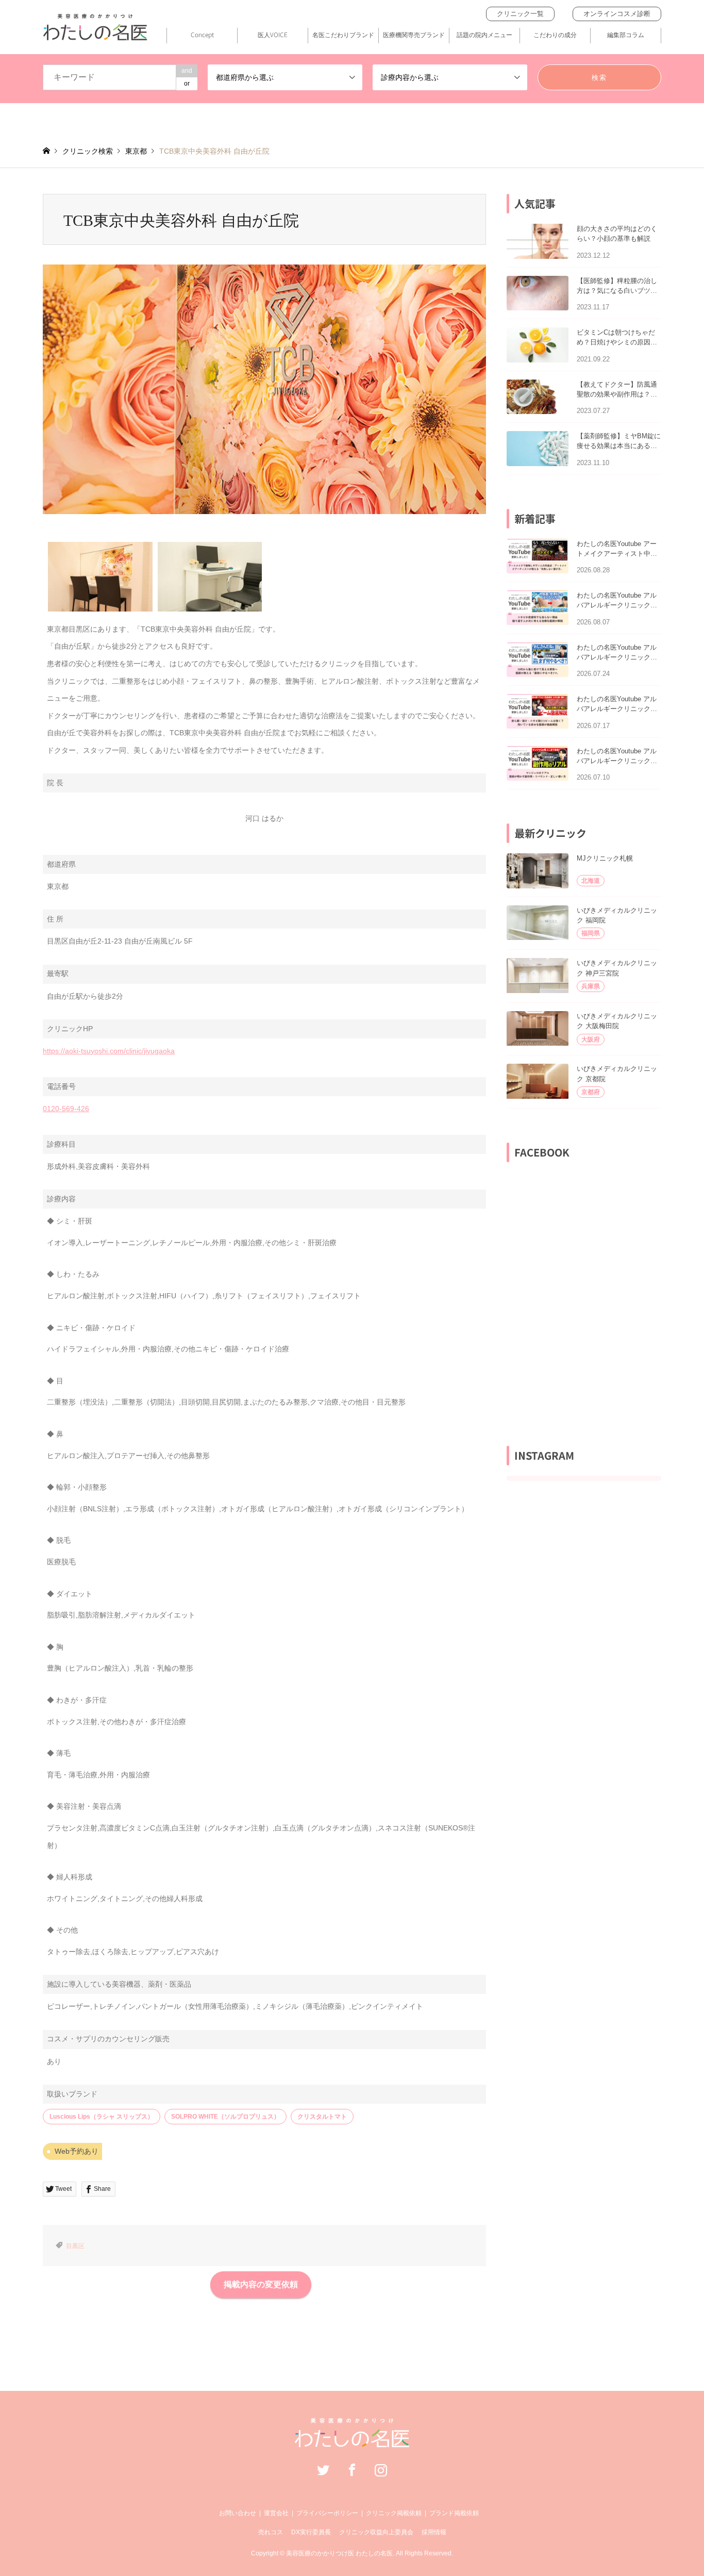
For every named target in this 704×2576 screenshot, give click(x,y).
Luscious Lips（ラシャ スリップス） (102, 2117)
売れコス (271, 2532)
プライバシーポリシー (327, 2513)
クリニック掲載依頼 (394, 2513)
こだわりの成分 (555, 35)
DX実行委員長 (311, 2532)
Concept (202, 35)
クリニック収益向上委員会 (376, 2532)
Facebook (352, 2470)
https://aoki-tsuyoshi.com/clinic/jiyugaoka (109, 1051)
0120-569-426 (66, 1109)
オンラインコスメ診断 (617, 14)
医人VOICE (273, 35)
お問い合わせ (238, 2513)
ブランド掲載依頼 (454, 2513)
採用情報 (434, 2532)
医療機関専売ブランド (414, 35)
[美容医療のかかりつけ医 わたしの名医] (352, 2442)
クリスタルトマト (322, 2117)
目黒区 (75, 2246)
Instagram (381, 2470)
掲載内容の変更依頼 (261, 2284)
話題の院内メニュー (484, 35)
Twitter (323, 2470)
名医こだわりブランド (343, 35)
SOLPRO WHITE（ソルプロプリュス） (225, 2117)
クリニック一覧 (520, 14)
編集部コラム (626, 35)
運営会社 (276, 2513)
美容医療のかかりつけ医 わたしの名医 (339, 2553)
